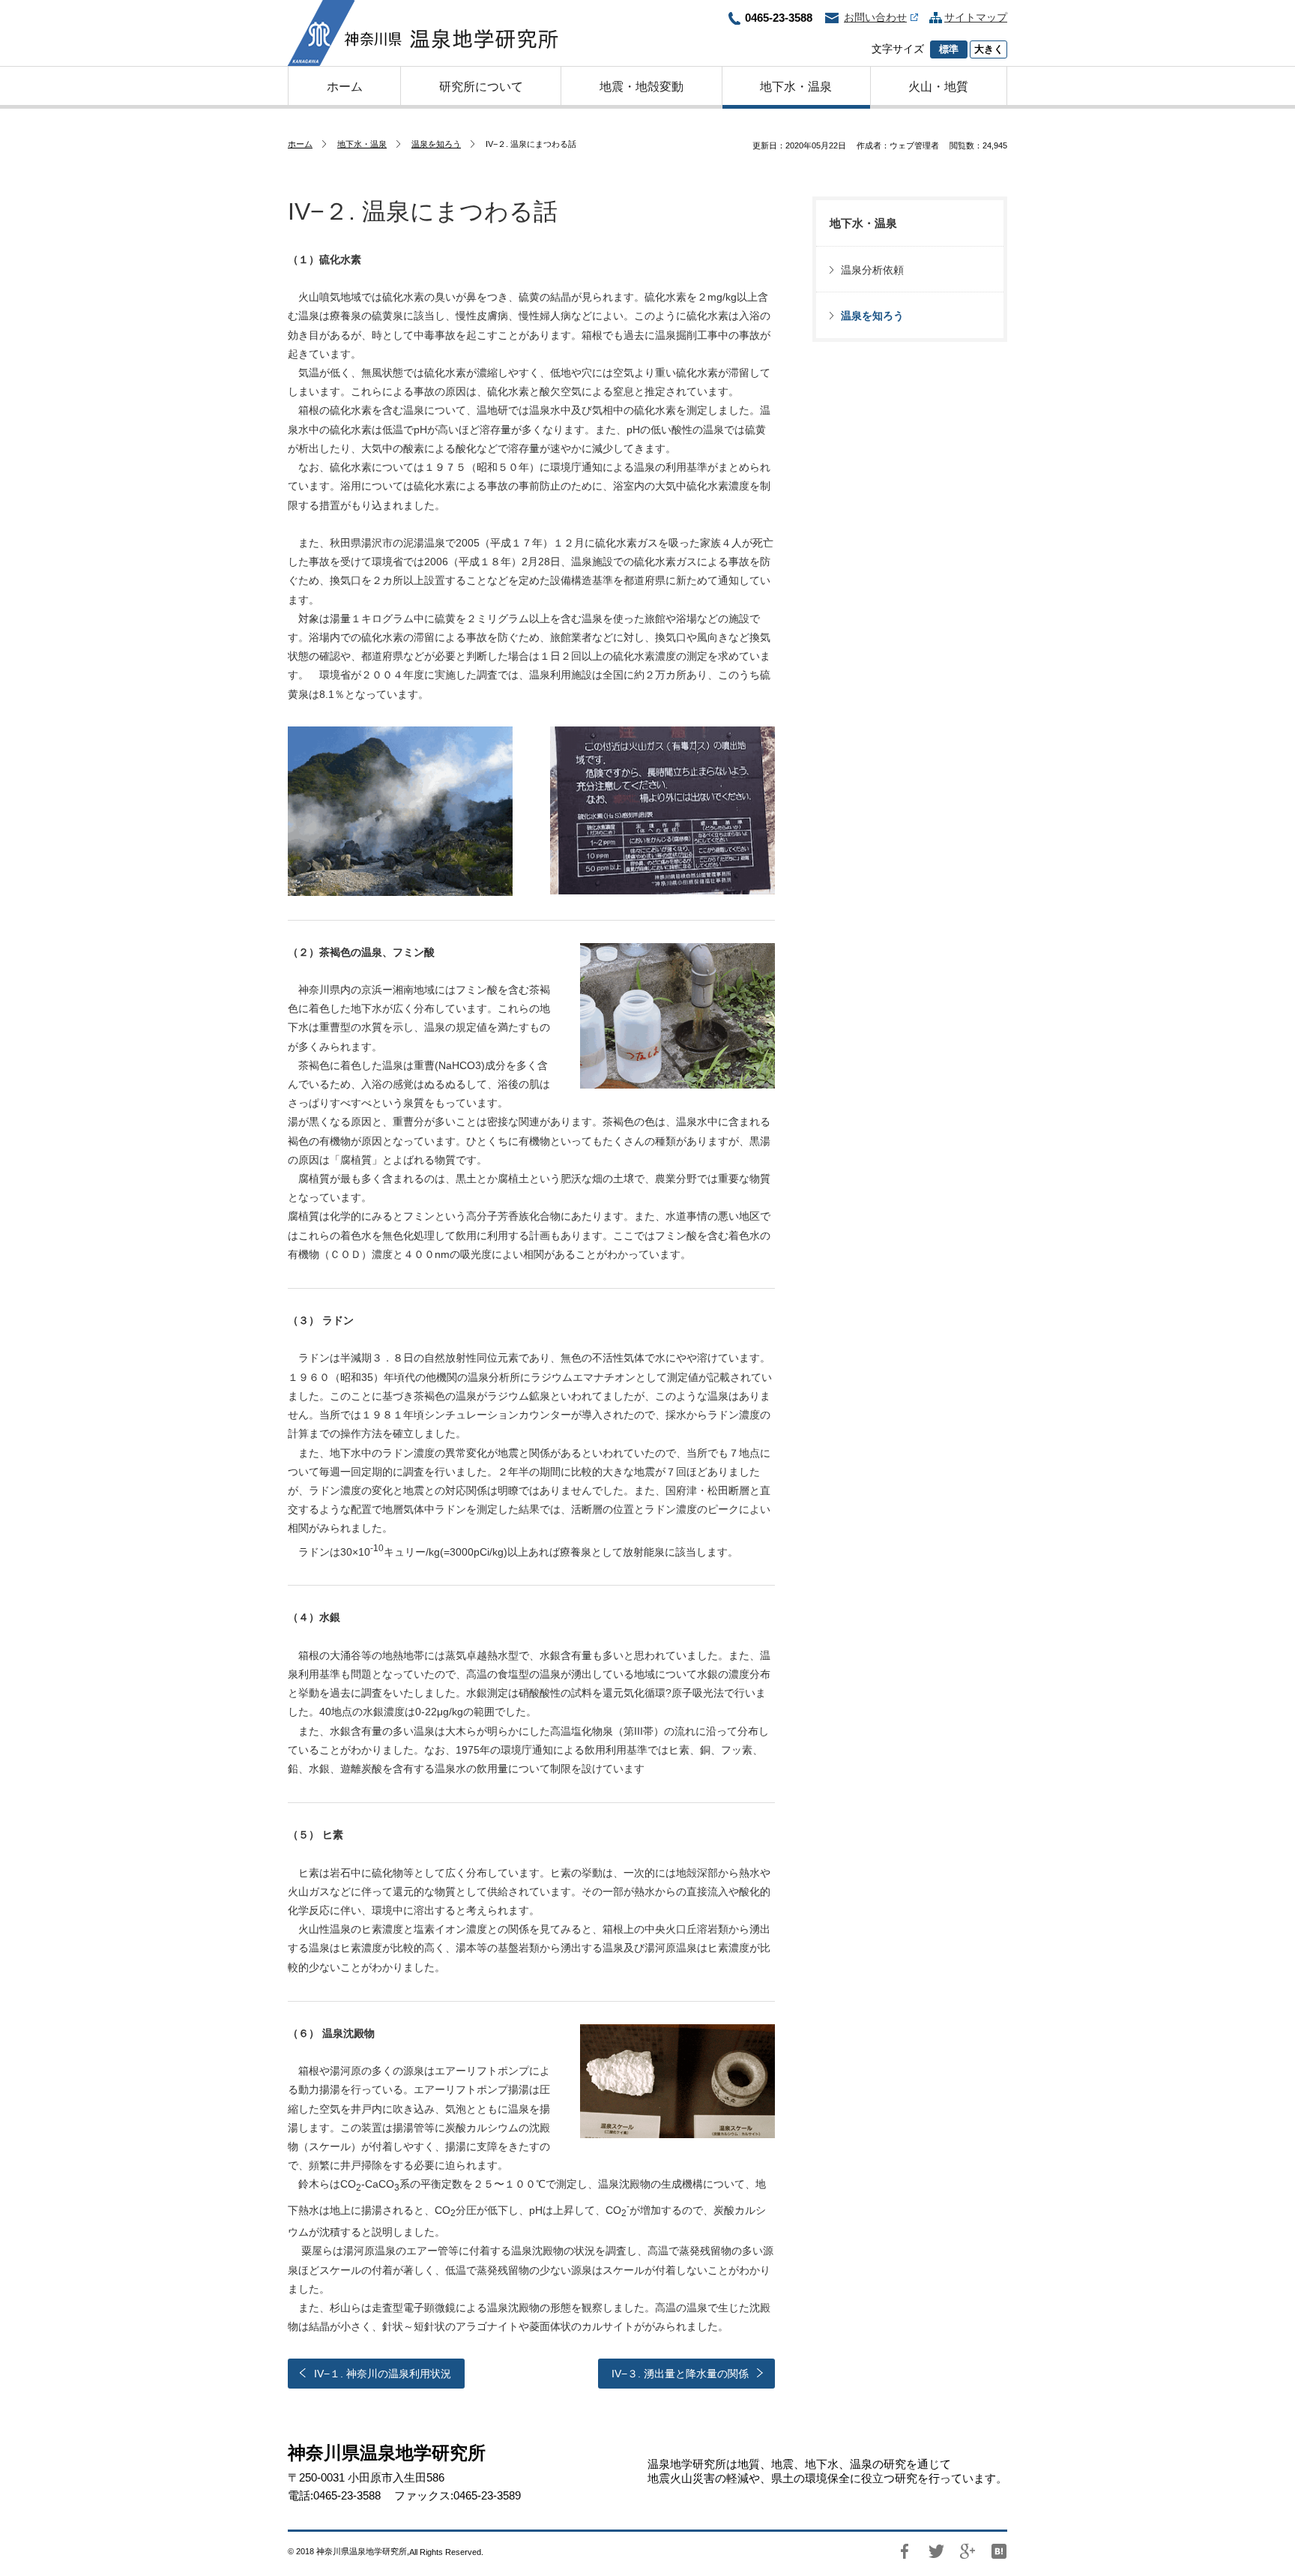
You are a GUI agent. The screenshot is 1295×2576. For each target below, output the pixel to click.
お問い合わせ (875, 17)
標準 (949, 49)
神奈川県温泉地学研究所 (423, 33)
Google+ (968, 2551)
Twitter (936, 2551)
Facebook (905, 2551)
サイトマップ (976, 17)
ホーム (300, 144)
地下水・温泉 (362, 144)
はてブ (999, 2551)
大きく (989, 49)
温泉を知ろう (436, 144)
